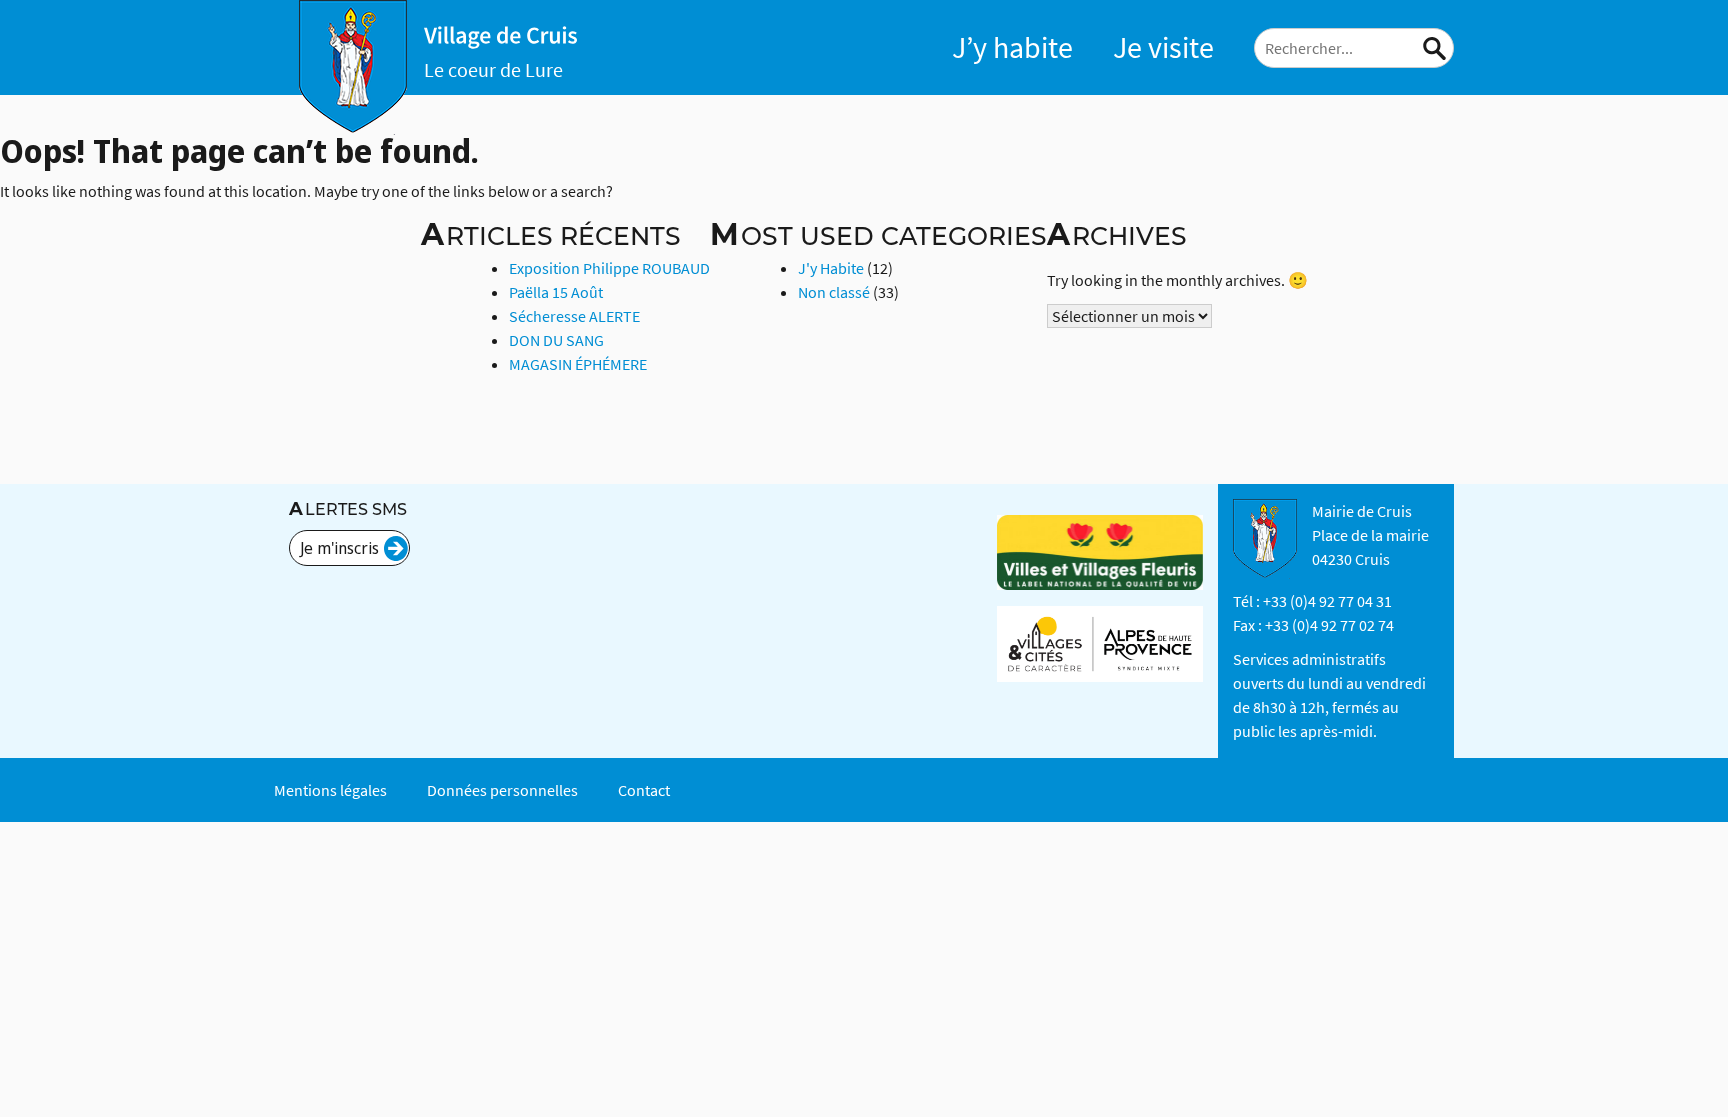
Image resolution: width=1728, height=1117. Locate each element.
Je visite (1163, 47)
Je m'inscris (339, 548)
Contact (644, 790)
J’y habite (1012, 47)
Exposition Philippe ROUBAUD (609, 268)
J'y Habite (831, 268)
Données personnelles (502, 790)
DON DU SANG (556, 340)
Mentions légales (330, 790)
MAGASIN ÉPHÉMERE (578, 364)
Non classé (834, 292)
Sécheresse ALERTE (574, 316)
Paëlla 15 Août (556, 292)
